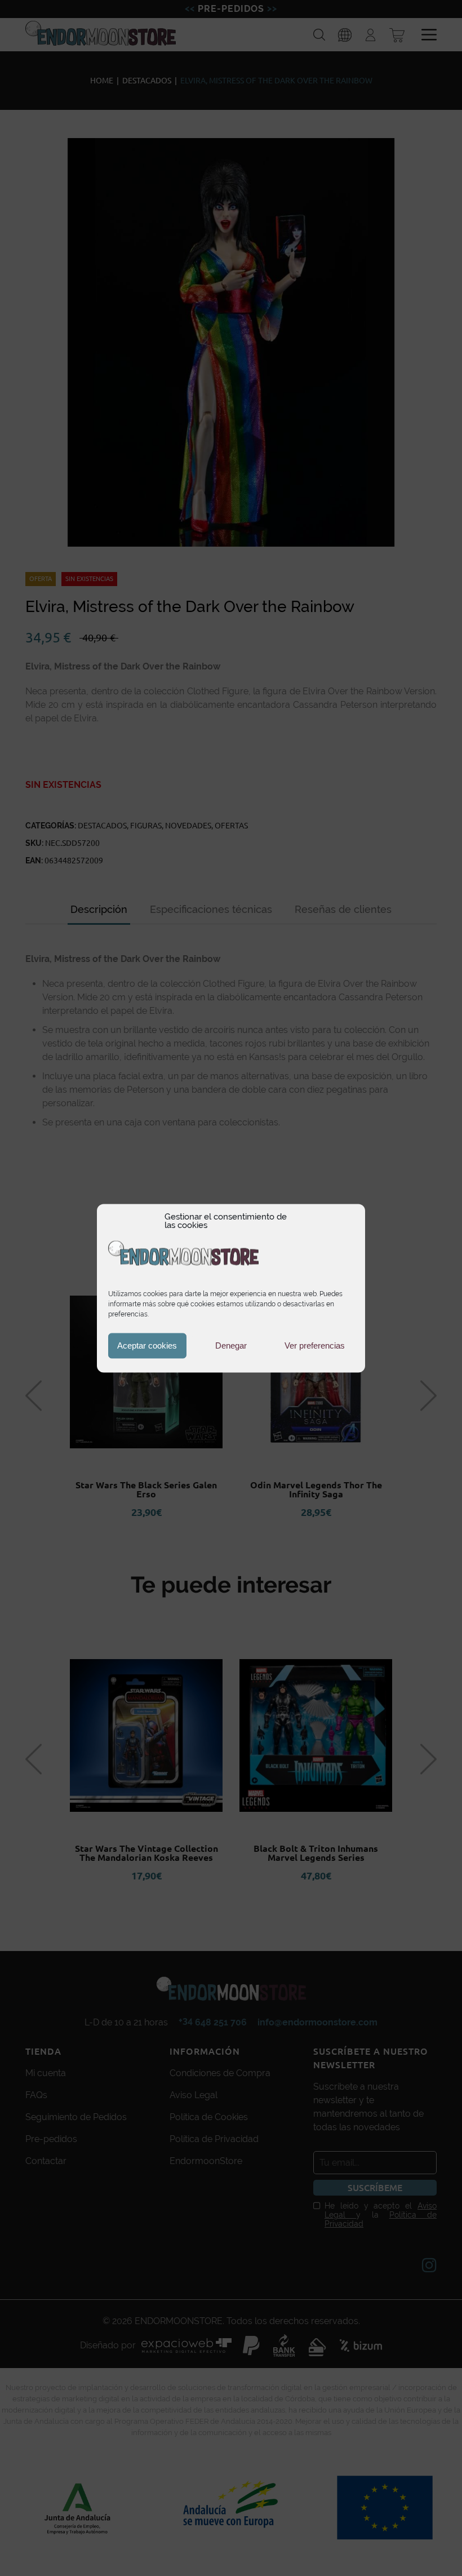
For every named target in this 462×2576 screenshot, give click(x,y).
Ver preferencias (315, 1345)
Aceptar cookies (147, 1345)
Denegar (231, 1345)
